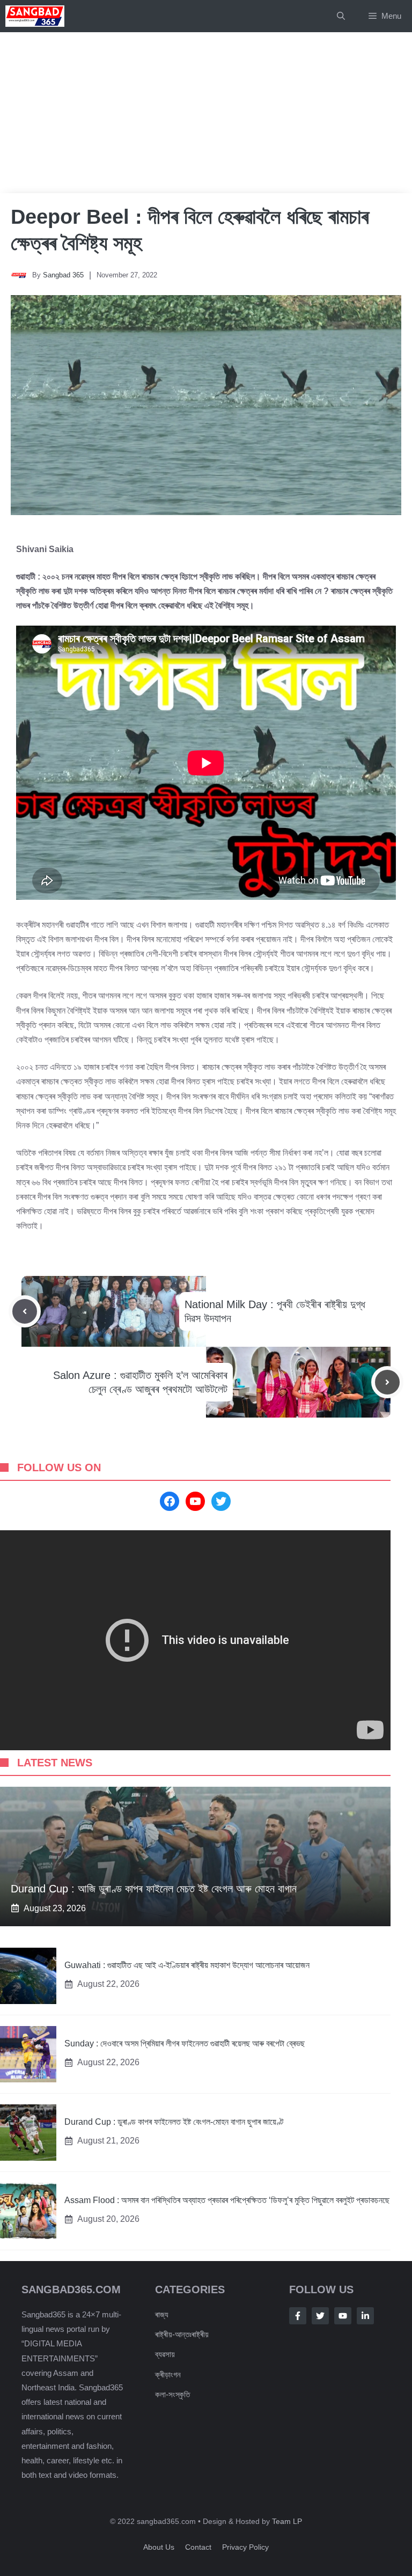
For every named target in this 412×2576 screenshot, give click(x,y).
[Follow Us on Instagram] (343, 2316)
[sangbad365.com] (35, 16)
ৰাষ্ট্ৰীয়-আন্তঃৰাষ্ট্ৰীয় (182, 2334)
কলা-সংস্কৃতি (172, 2394)
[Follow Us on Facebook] (298, 2316)
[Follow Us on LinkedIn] (365, 2316)
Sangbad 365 (63, 275)
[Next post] (387, 1382)
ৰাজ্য (162, 2314)
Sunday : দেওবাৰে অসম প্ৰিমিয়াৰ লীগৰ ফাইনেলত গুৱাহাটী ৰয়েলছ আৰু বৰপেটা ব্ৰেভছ (185, 2043)
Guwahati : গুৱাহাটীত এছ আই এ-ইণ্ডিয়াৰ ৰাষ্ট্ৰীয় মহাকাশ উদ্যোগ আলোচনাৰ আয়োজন (187, 1965)
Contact (198, 2547)
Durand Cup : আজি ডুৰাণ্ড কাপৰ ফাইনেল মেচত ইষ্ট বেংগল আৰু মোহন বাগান (154, 1889)
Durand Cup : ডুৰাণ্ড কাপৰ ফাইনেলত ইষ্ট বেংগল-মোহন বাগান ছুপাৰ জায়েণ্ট (174, 2122)
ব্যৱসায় (165, 2354)
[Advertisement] (206, 113)
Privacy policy (245, 2547)
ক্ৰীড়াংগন (168, 2375)
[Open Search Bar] (341, 16)
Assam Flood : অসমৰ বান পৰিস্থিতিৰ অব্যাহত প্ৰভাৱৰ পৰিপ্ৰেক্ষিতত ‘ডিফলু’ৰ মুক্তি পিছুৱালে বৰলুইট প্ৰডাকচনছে (227, 2200)
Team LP (287, 2521)
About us (159, 2547)
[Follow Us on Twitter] (320, 2316)
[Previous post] (25, 1311)
